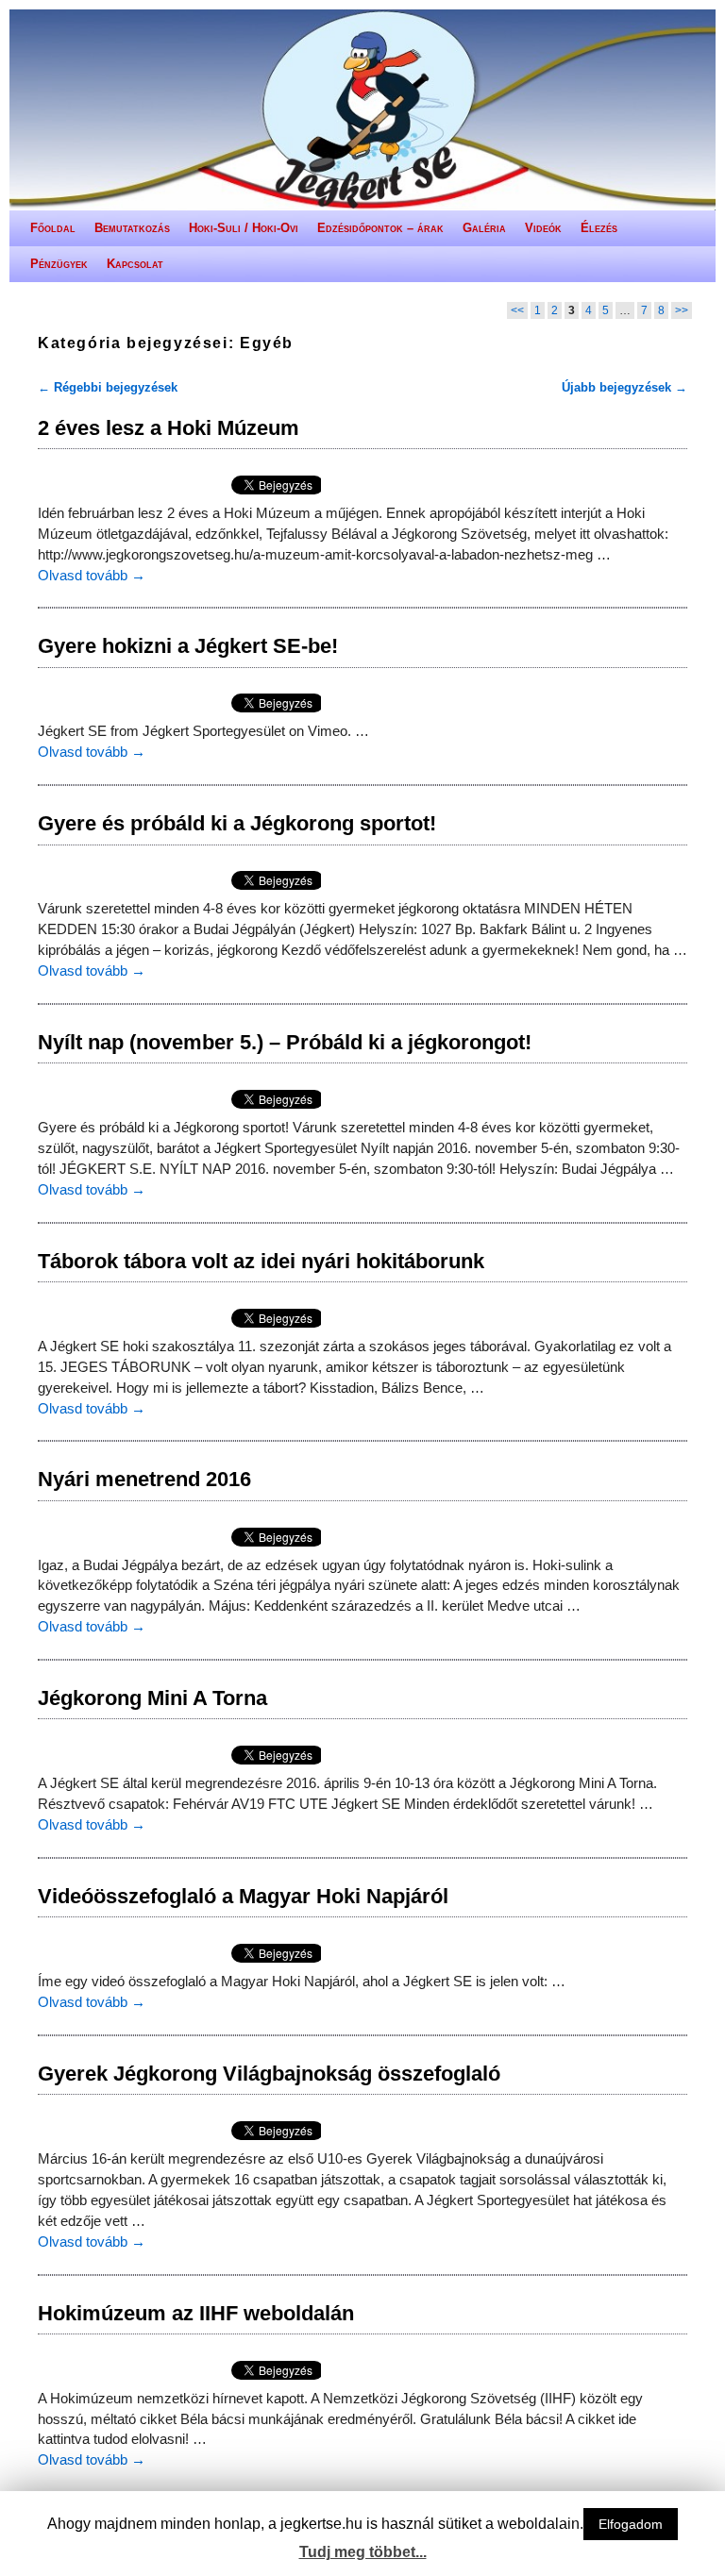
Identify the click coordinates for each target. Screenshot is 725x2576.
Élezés (599, 228)
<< (517, 310)
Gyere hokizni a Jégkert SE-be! (188, 646)
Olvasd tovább (92, 576)
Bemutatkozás (132, 228)
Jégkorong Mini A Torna (152, 1698)
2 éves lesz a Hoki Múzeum (169, 428)
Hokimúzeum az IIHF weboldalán (196, 2313)
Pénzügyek (59, 264)
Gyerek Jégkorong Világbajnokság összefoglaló (269, 2074)
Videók (543, 228)
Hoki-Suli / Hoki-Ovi (244, 228)
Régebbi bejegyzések (108, 387)
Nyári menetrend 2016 (144, 1479)
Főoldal (53, 228)
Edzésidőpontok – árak (380, 228)
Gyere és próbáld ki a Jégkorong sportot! (237, 823)
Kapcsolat (135, 264)
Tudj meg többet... (363, 2552)
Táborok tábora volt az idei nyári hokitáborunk (261, 1261)
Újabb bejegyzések (624, 387)
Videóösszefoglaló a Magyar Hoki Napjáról (243, 1896)
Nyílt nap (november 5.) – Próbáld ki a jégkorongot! (285, 1042)
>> (682, 310)
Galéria (484, 228)
